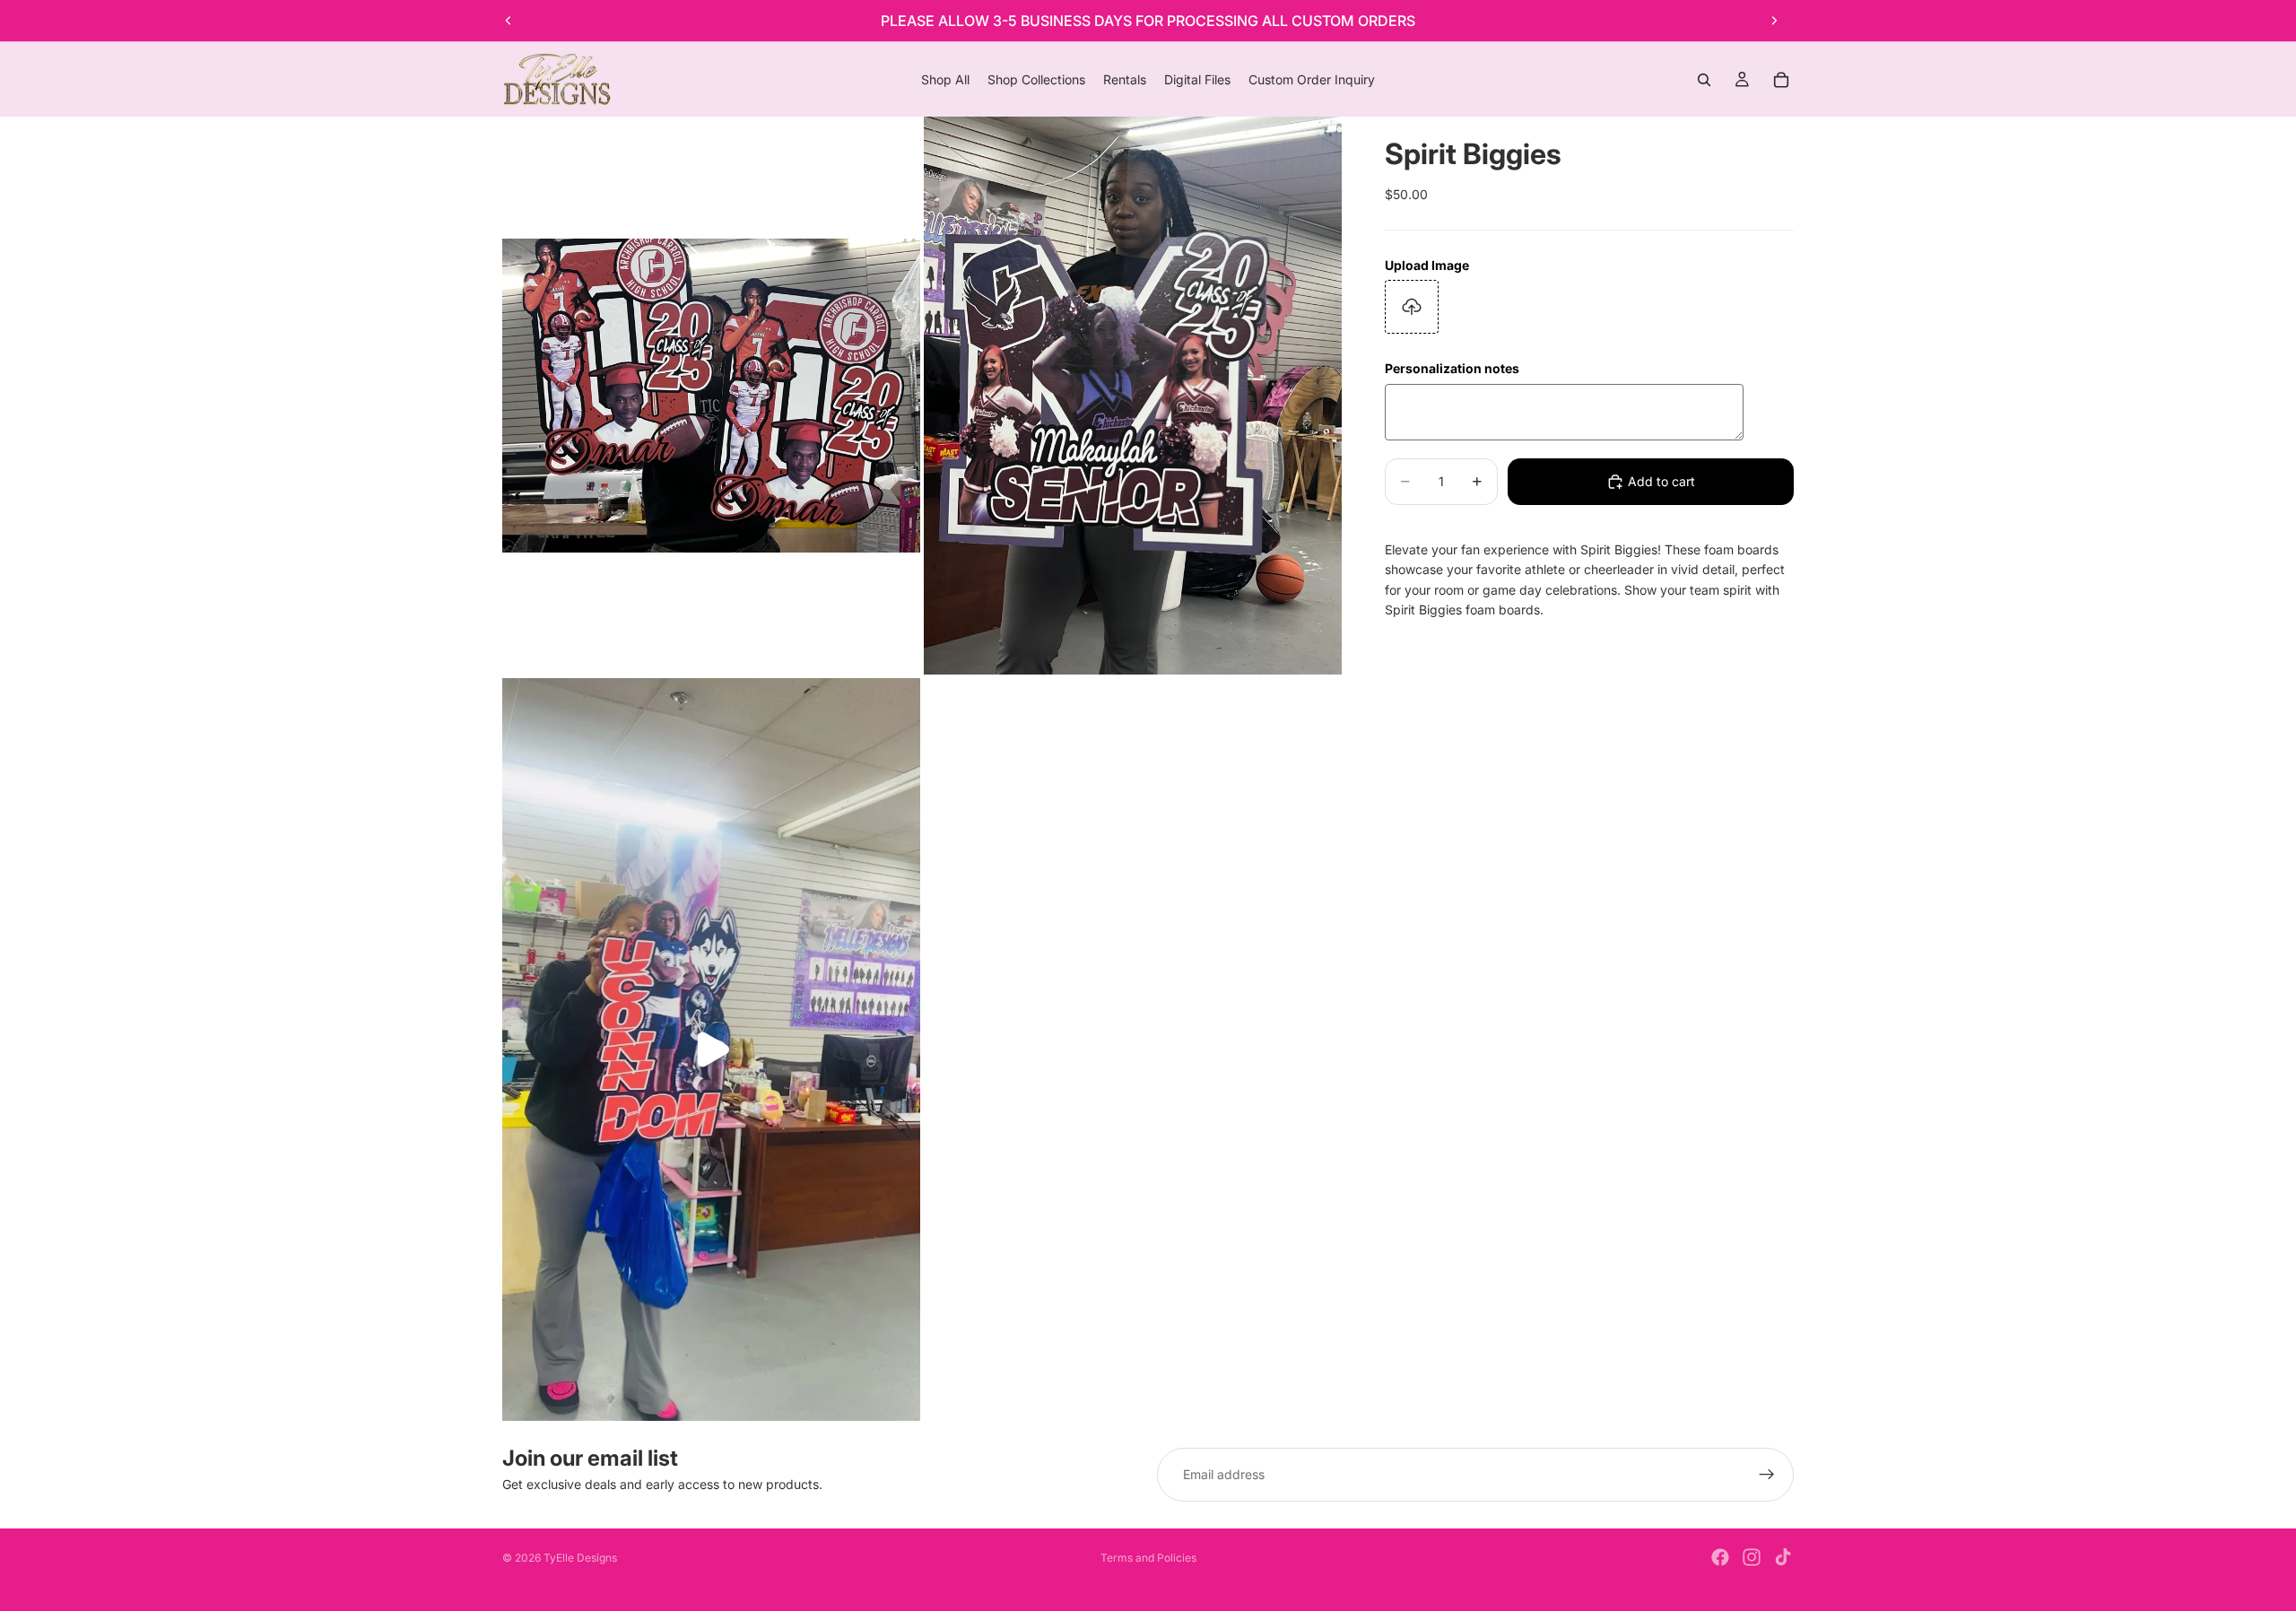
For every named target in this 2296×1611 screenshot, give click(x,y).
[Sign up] (1767, 1475)
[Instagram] (1752, 1557)
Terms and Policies (1148, 1558)
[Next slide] (1774, 21)
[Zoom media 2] (1133, 395)
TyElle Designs (580, 1558)
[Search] (1704, 80)
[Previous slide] (509, 21)
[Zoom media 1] (711, 395)
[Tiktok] (1783, 1557)
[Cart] (1781, 80)
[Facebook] (1720, 1557)
